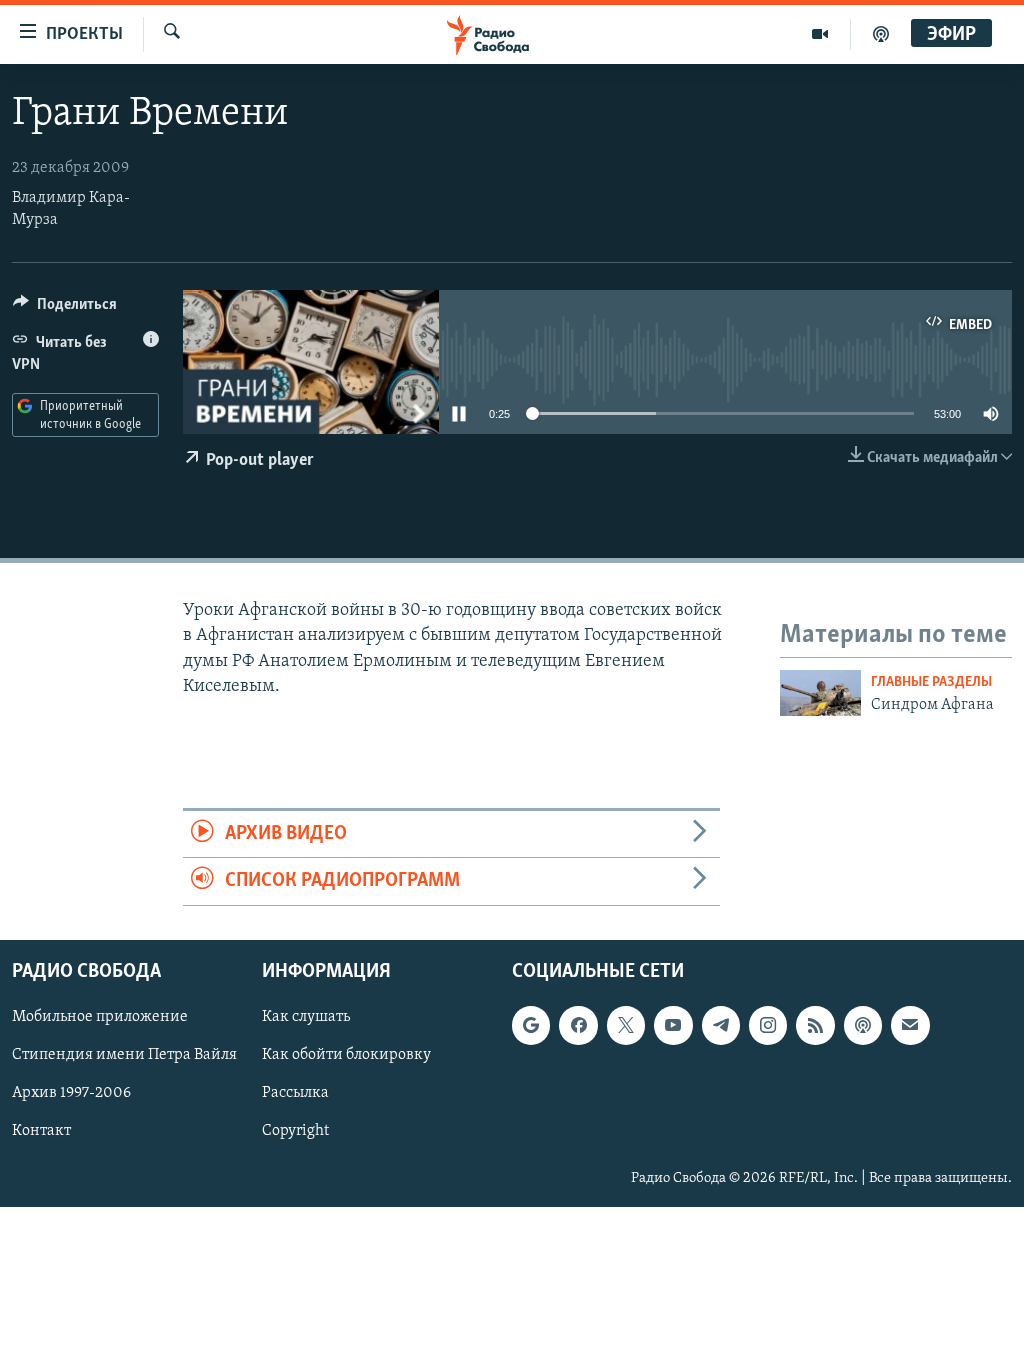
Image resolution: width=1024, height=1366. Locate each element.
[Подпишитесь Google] (531, 1025)
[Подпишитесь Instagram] (768, 1025)
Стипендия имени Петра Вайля (124, 1055)
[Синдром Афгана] (820, 693)
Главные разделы (931, 682)
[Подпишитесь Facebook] (578, 1025)
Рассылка (295, 1093)
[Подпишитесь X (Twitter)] (626, 1025)
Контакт (41, 1131)
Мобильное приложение (100, 1017)
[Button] (65, 309)
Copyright (295, 1131)
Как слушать (306, 1017)
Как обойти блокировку (346, 1055)
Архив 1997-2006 (71, 1093)
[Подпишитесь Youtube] (673, 1025)
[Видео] (820, 34)
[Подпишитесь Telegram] (721, 1025)
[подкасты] (881, 34)
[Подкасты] (863, 1025)
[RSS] (815, 1025)
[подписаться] (910, 1025)
